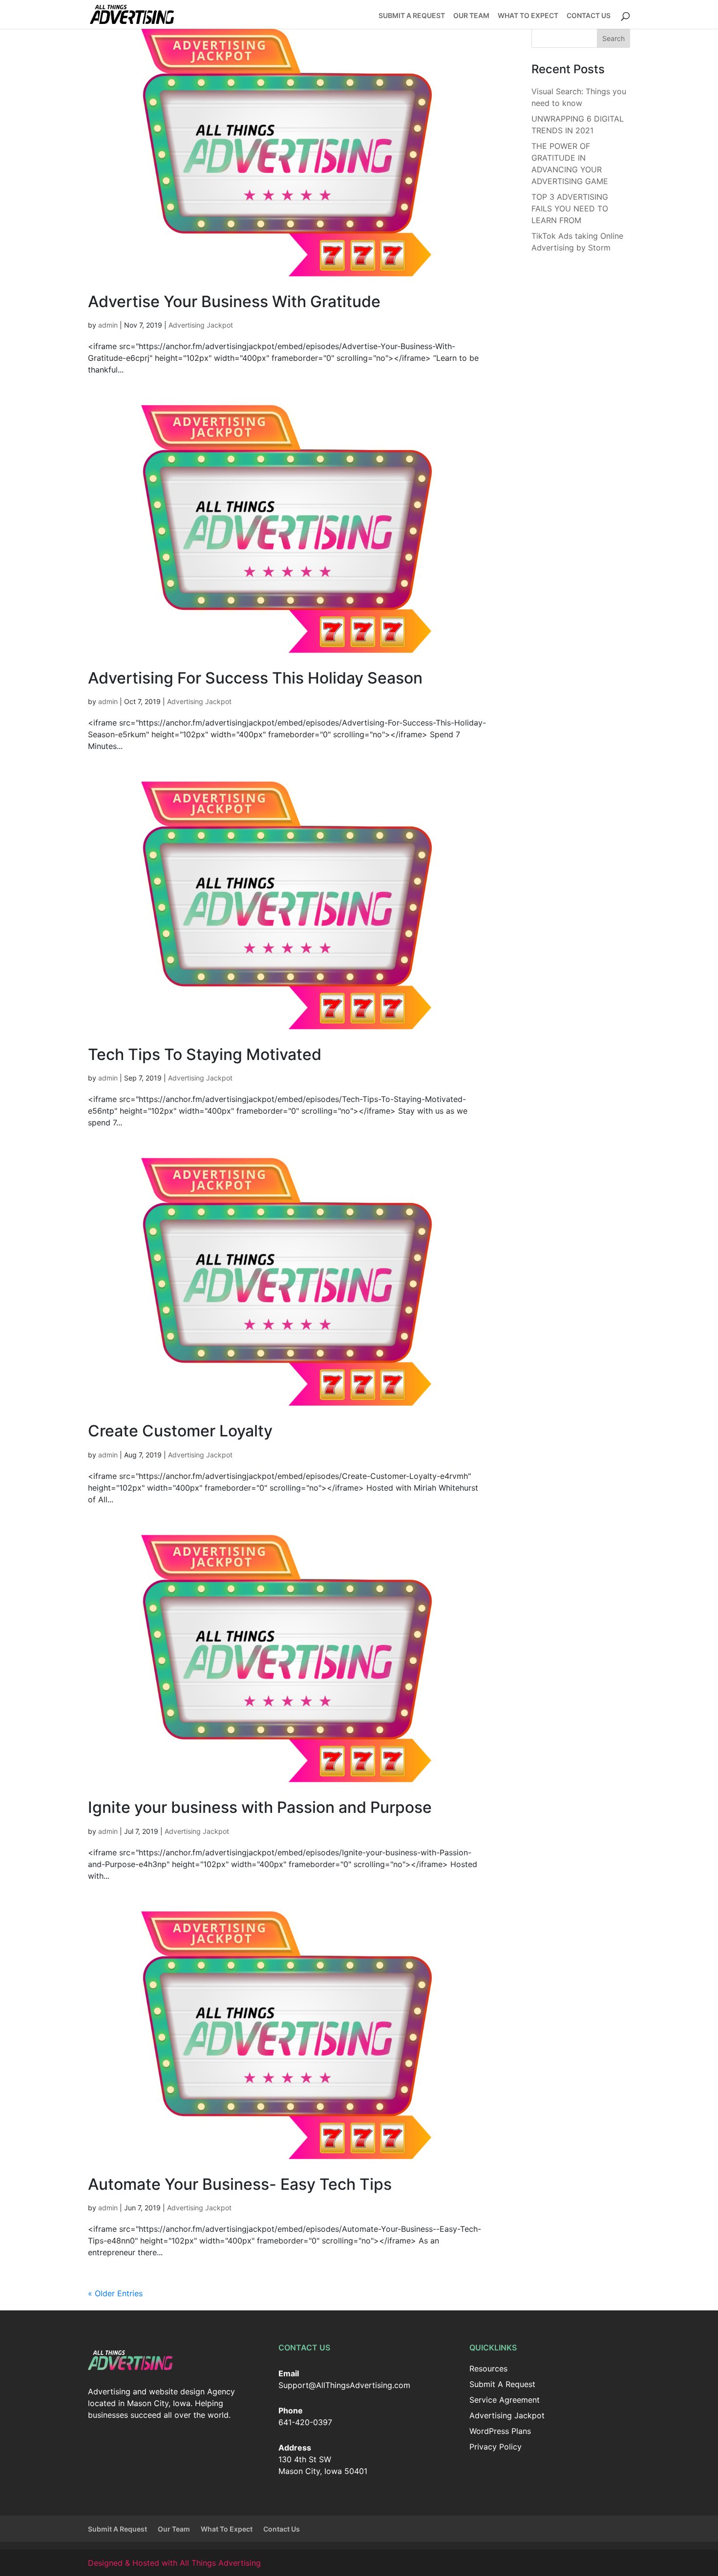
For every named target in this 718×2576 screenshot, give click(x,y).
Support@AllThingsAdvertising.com (344, 2385)
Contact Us (589, 16)
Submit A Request (412, 16)
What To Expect (528, 16)
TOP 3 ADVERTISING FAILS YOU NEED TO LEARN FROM (570, 208)
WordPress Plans (500, 2431)
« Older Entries (115, 2293)
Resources (488, 2368)
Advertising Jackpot (201, 325)
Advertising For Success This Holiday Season (255, 678)
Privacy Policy (496, 2447)
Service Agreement (505, 2400)
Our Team (471, 16)
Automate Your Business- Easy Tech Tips (240, 2184)
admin (108, 325)
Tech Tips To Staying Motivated (205, 1054)
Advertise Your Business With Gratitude (234, 301)
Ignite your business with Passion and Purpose (260, 1807)
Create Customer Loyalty (180, 1431)
